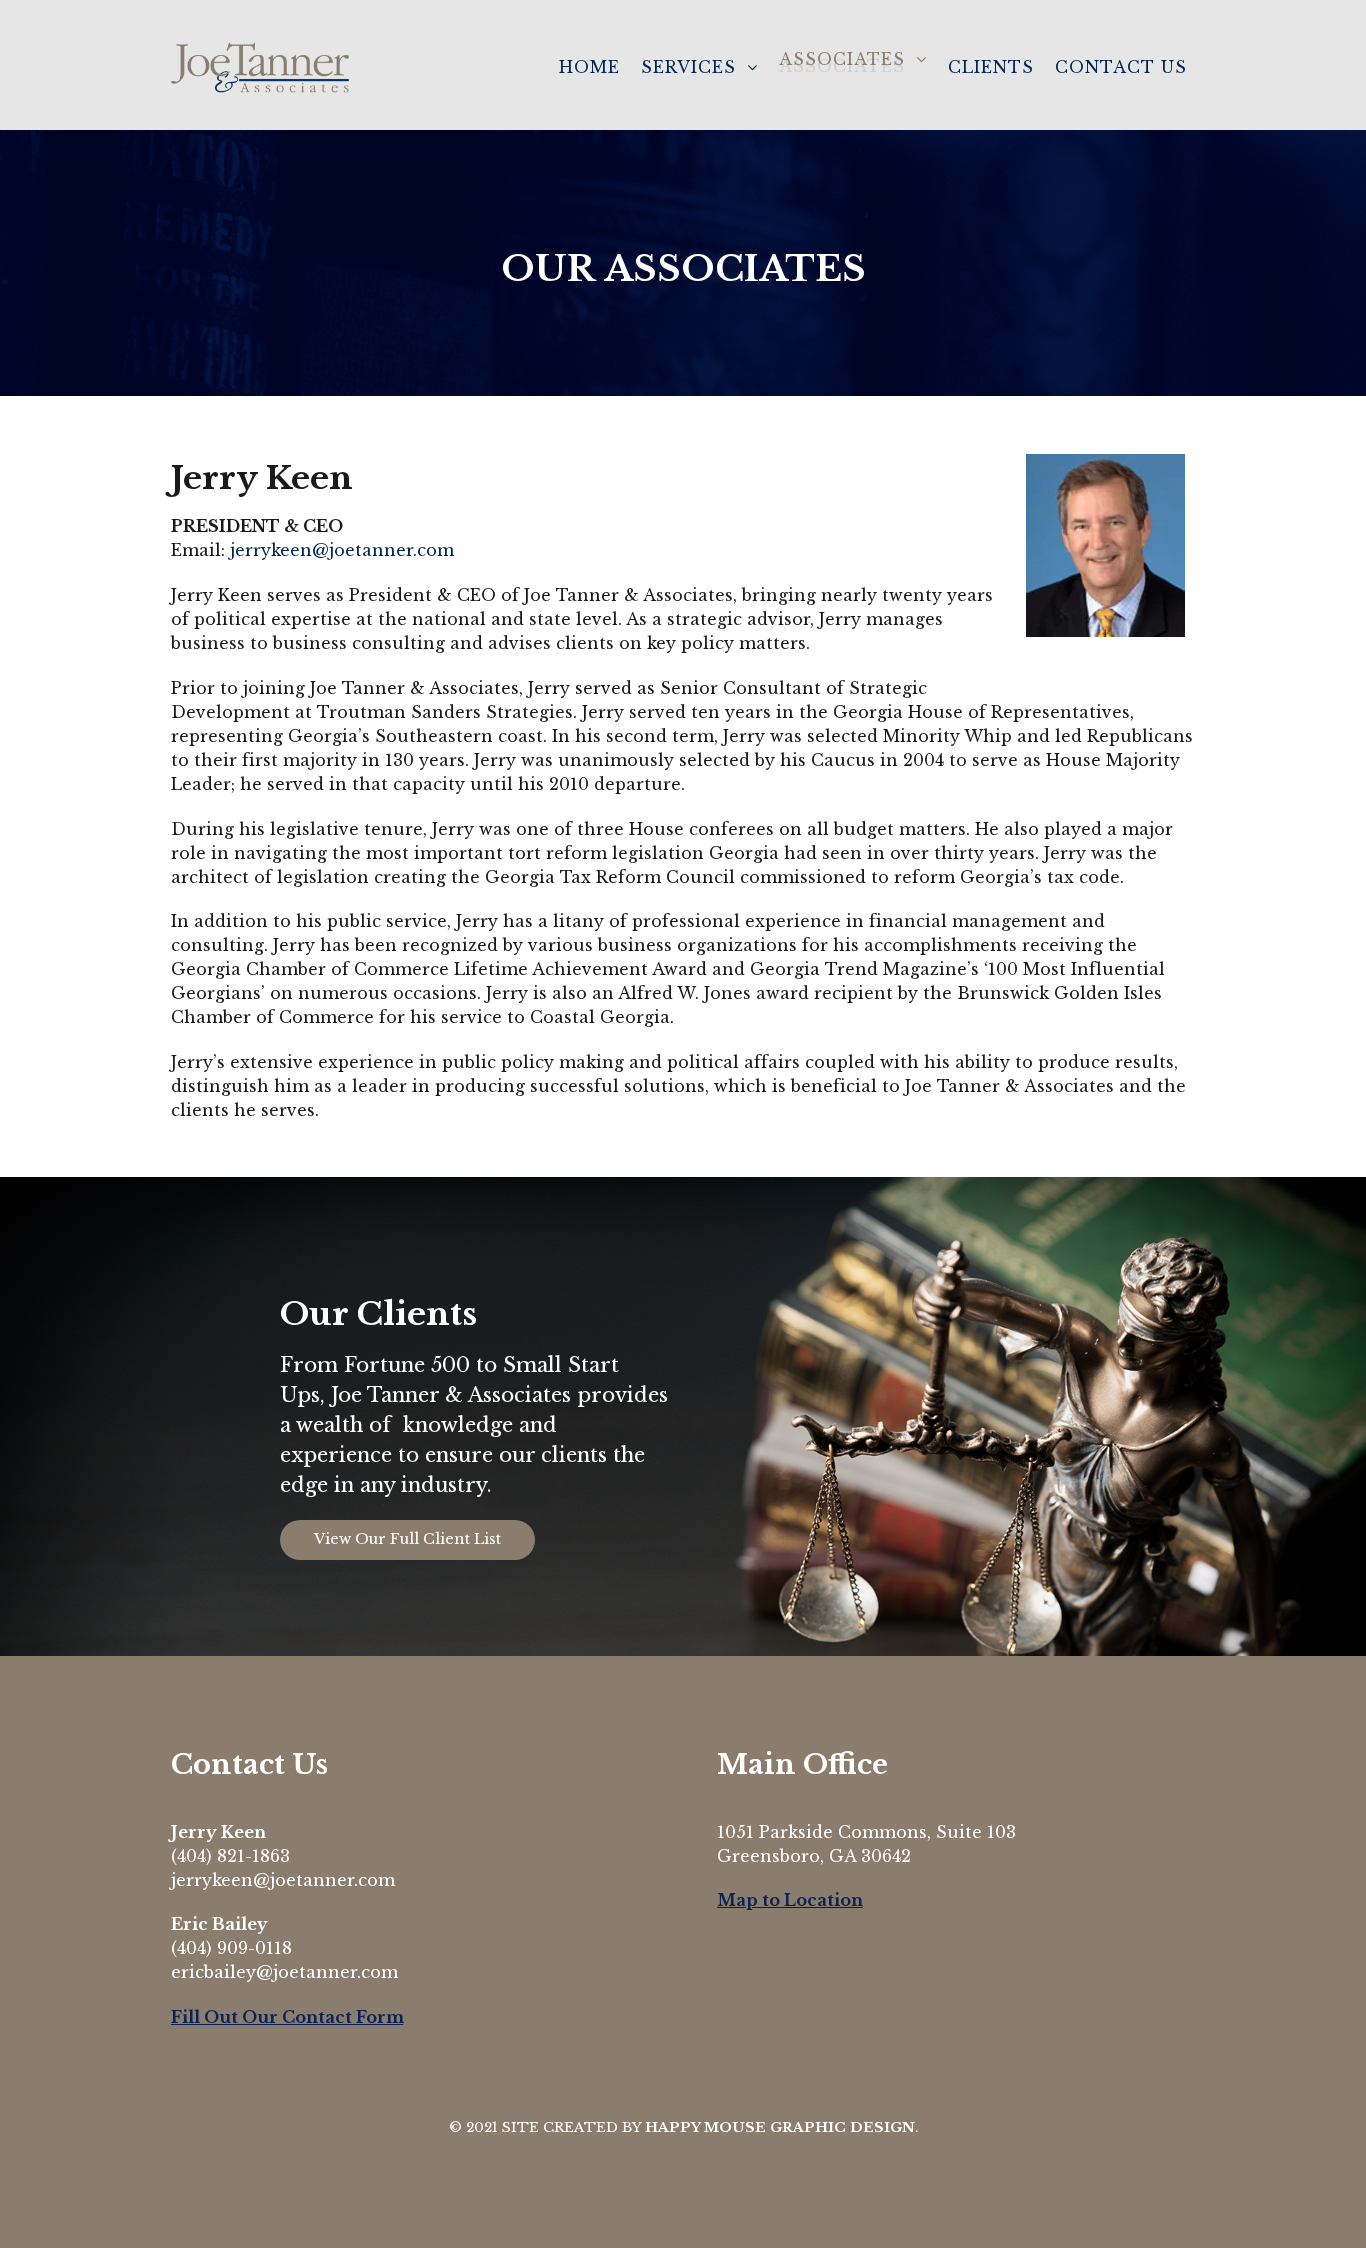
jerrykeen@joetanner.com (342, 550)
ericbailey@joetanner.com (284, 1972)
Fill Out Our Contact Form (287, 2017)
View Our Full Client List (407, 1539)
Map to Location (790, 1900)
